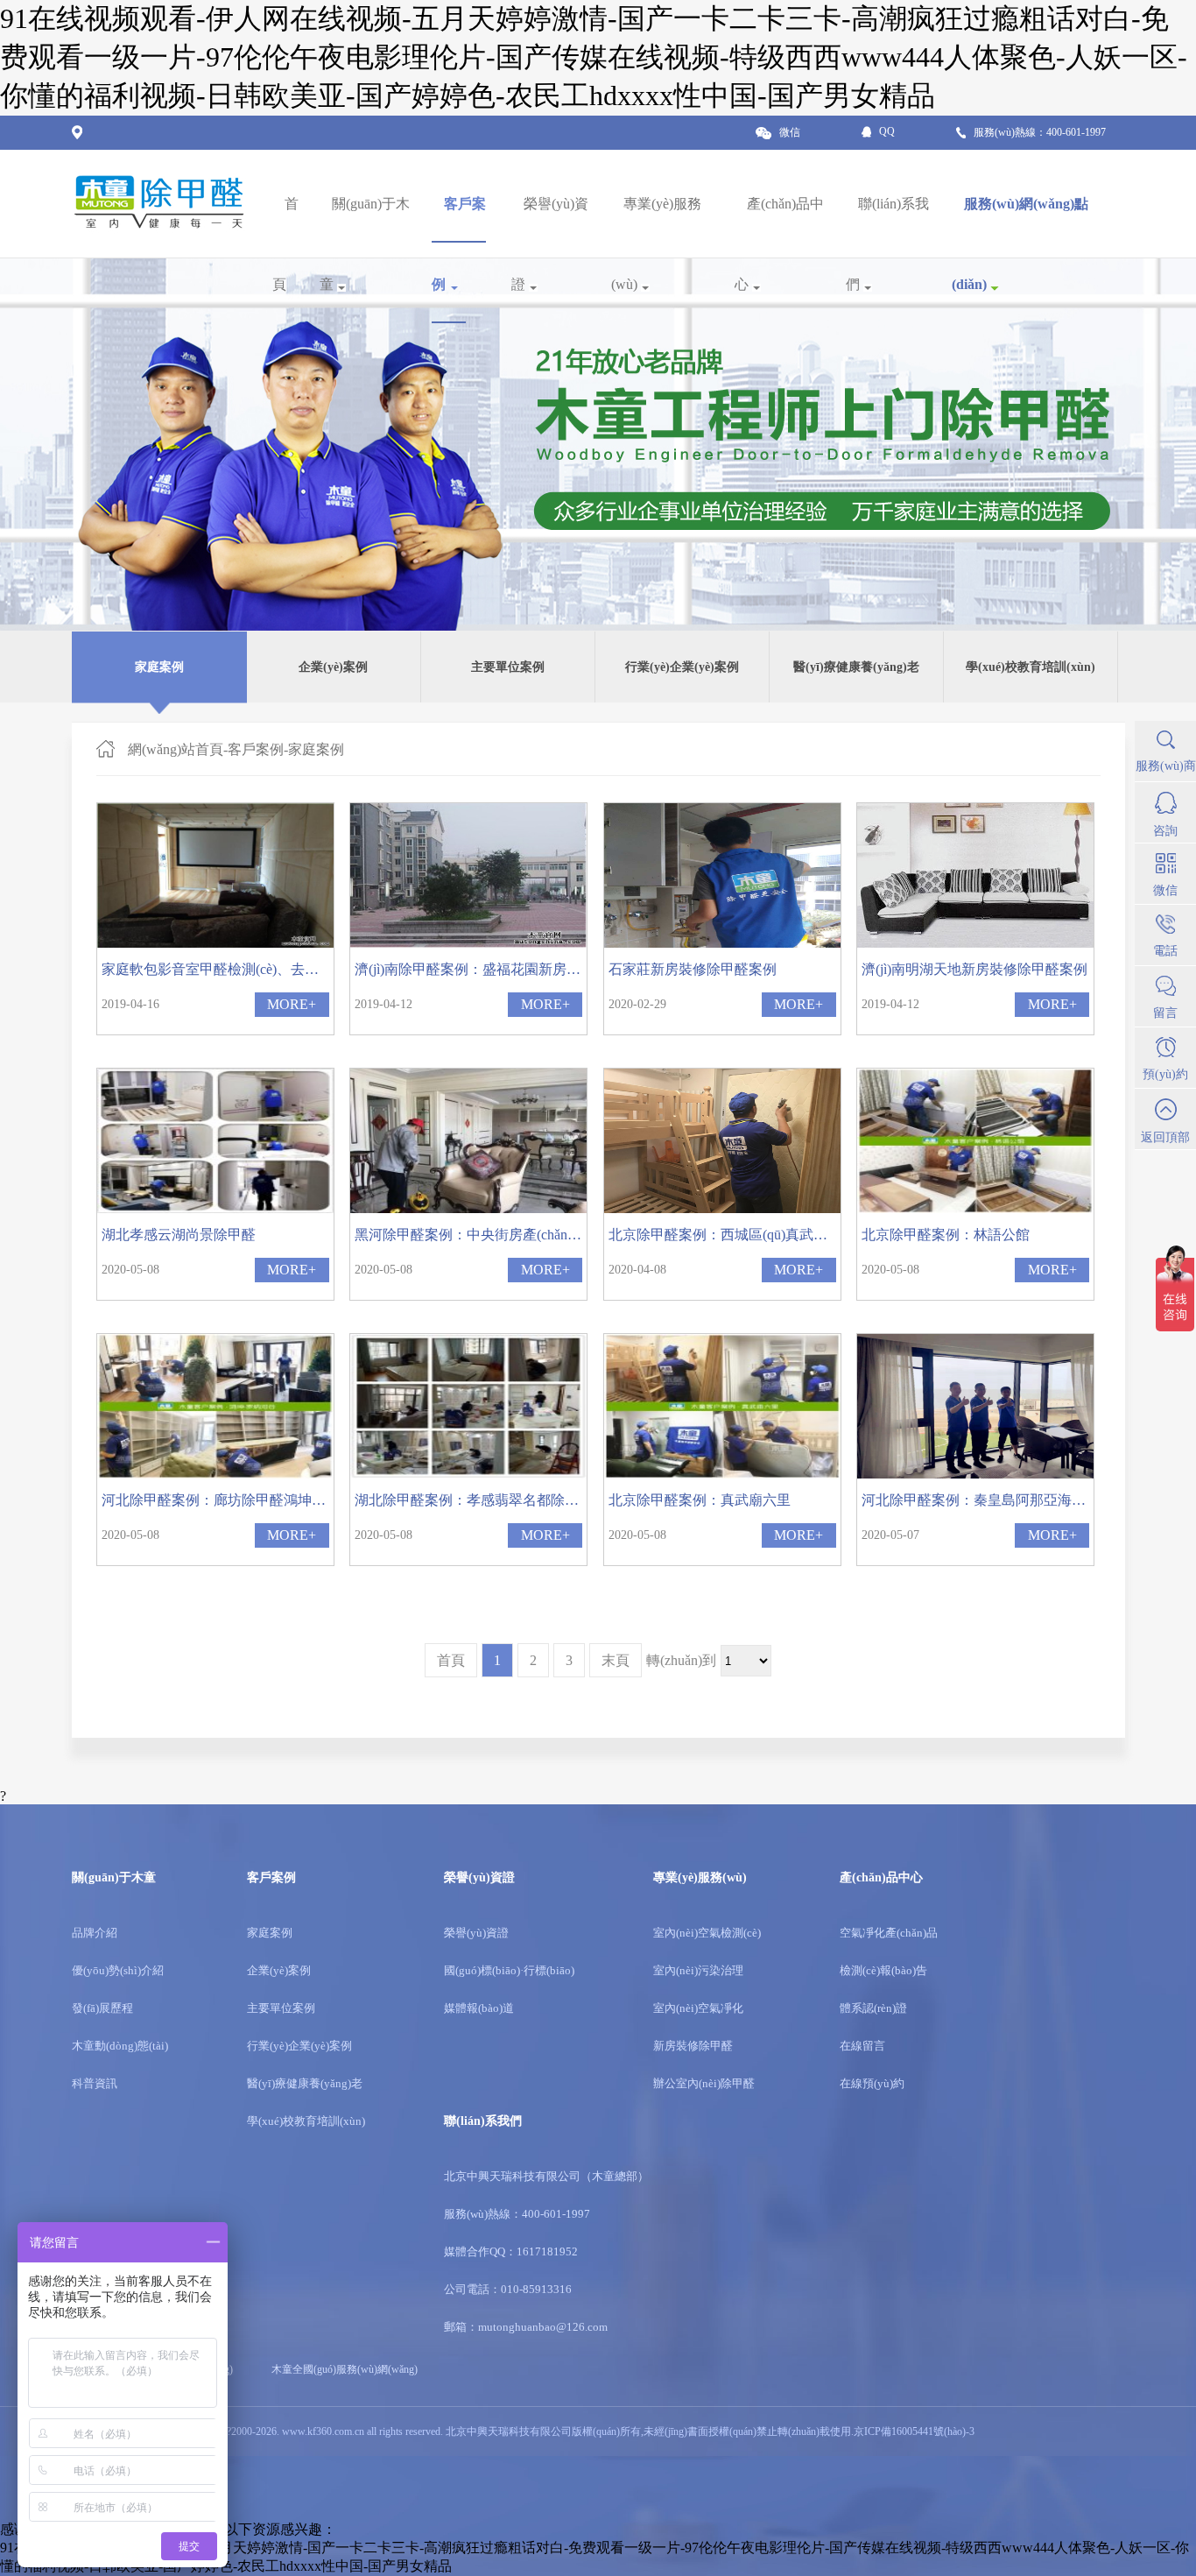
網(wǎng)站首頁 (176, 749)
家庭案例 (316, 749)
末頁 (616, 1660)
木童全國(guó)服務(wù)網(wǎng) (345, 2369)
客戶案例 (256, 749)
